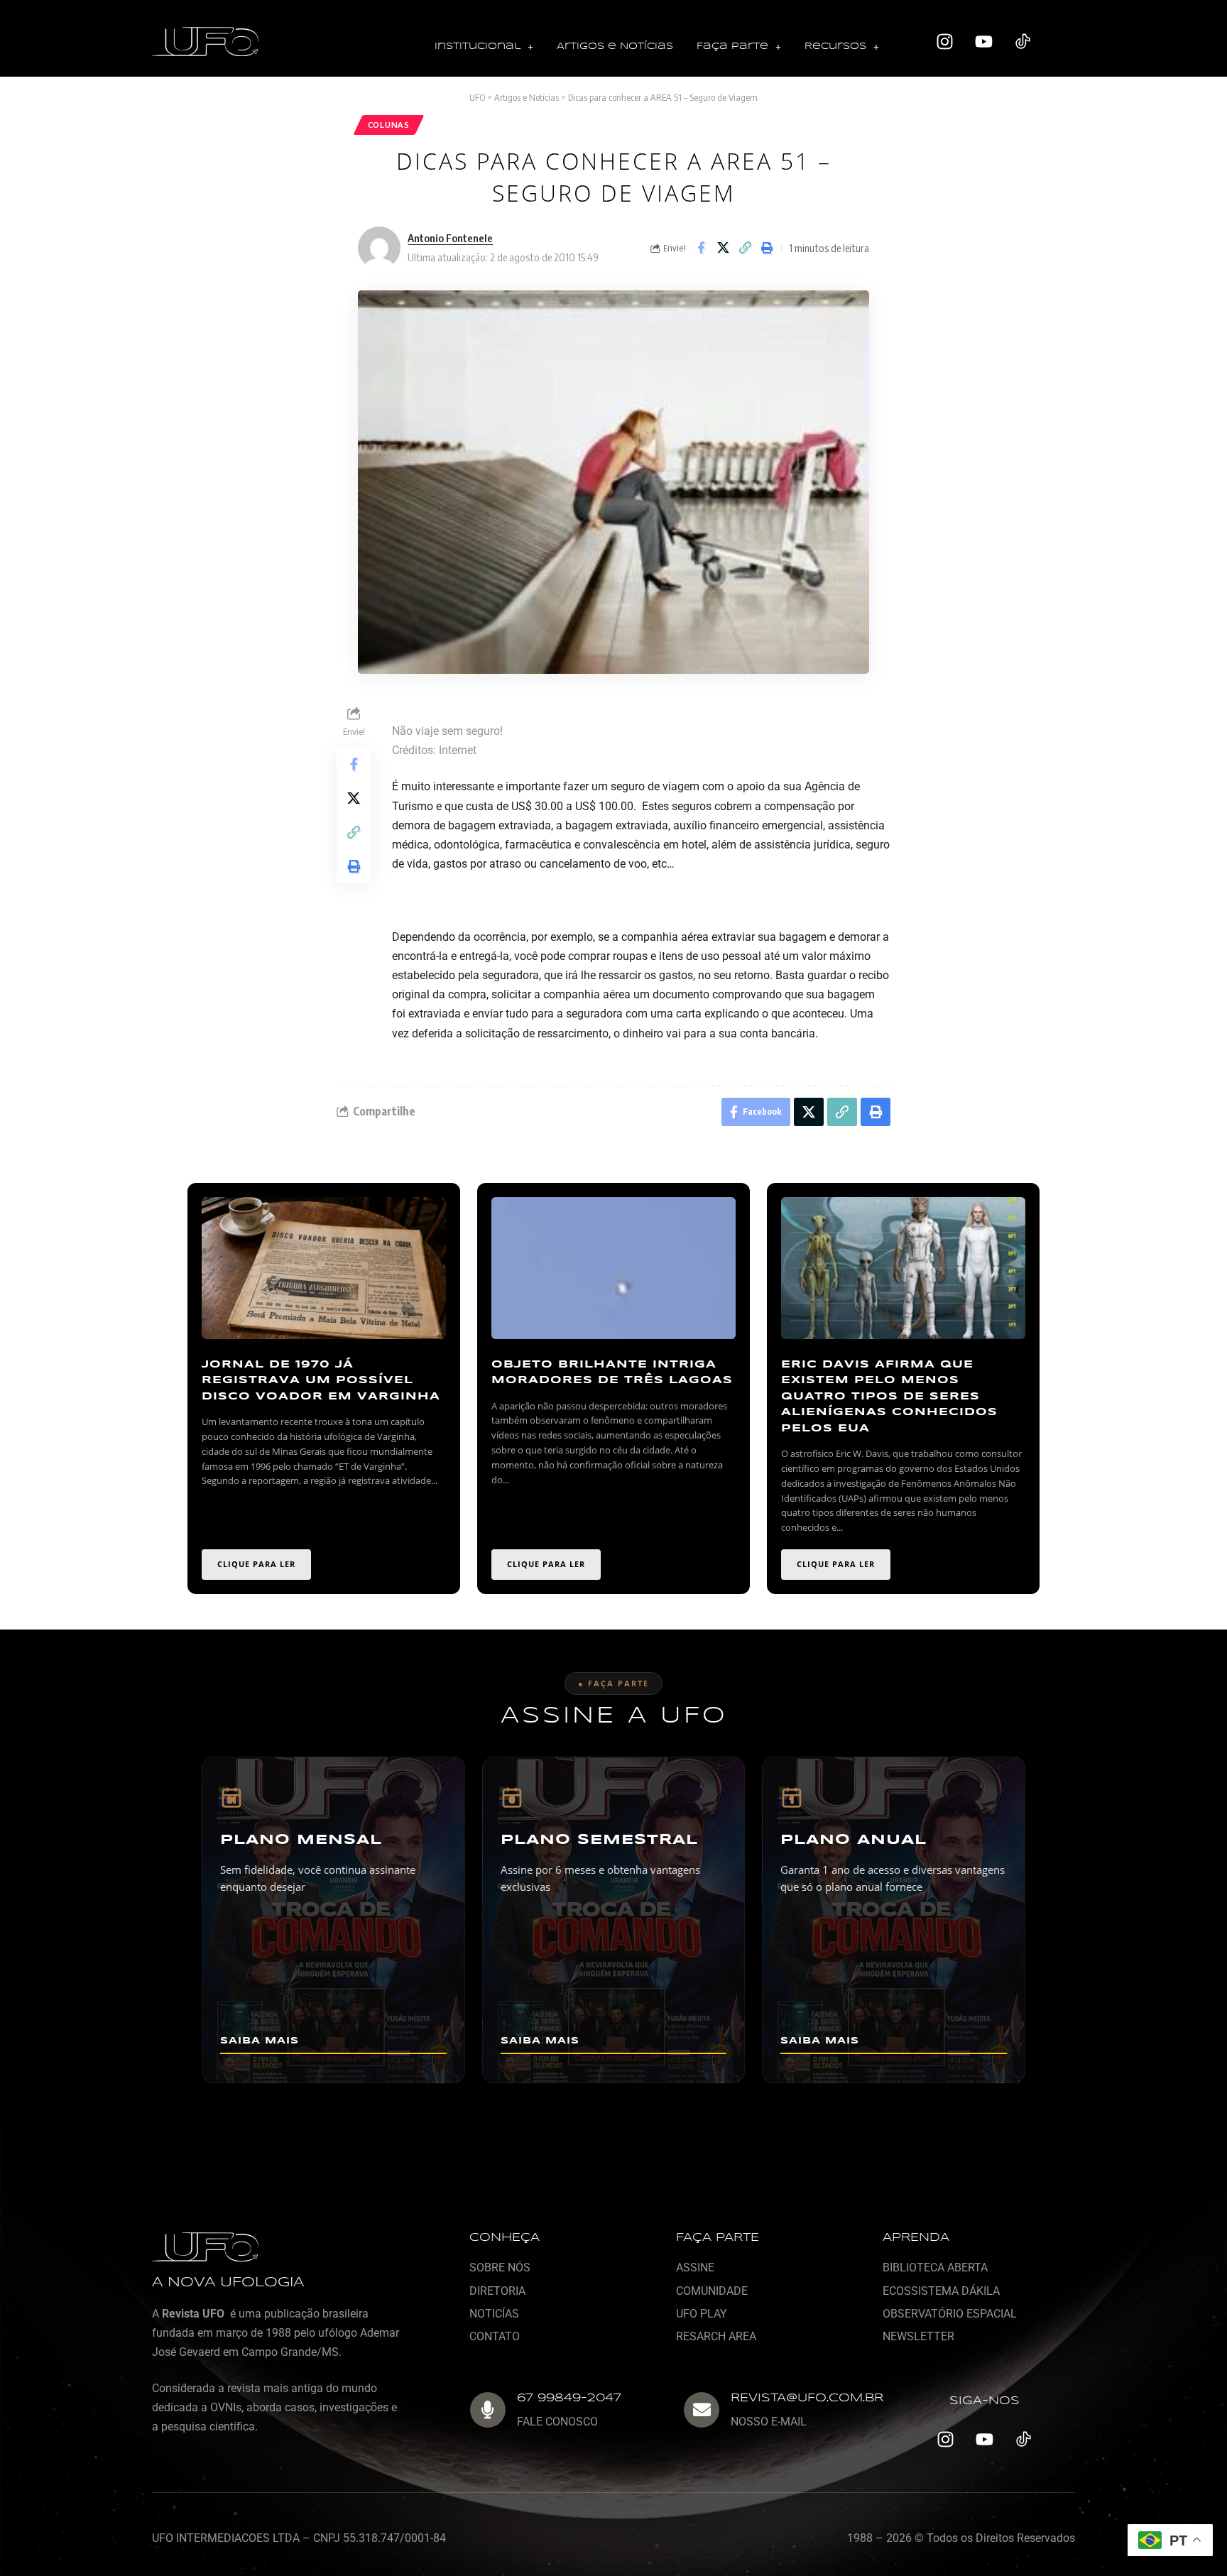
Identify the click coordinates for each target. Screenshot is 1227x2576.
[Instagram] (945, 42)
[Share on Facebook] (701, 248)
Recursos (835, 47)
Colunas (389, 125)
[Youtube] (984, 42)
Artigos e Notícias (615, 47)
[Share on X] (723, 248)
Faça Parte (732, 47)
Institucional (478, 47)
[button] (484, 47)
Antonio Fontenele (450, 238)
